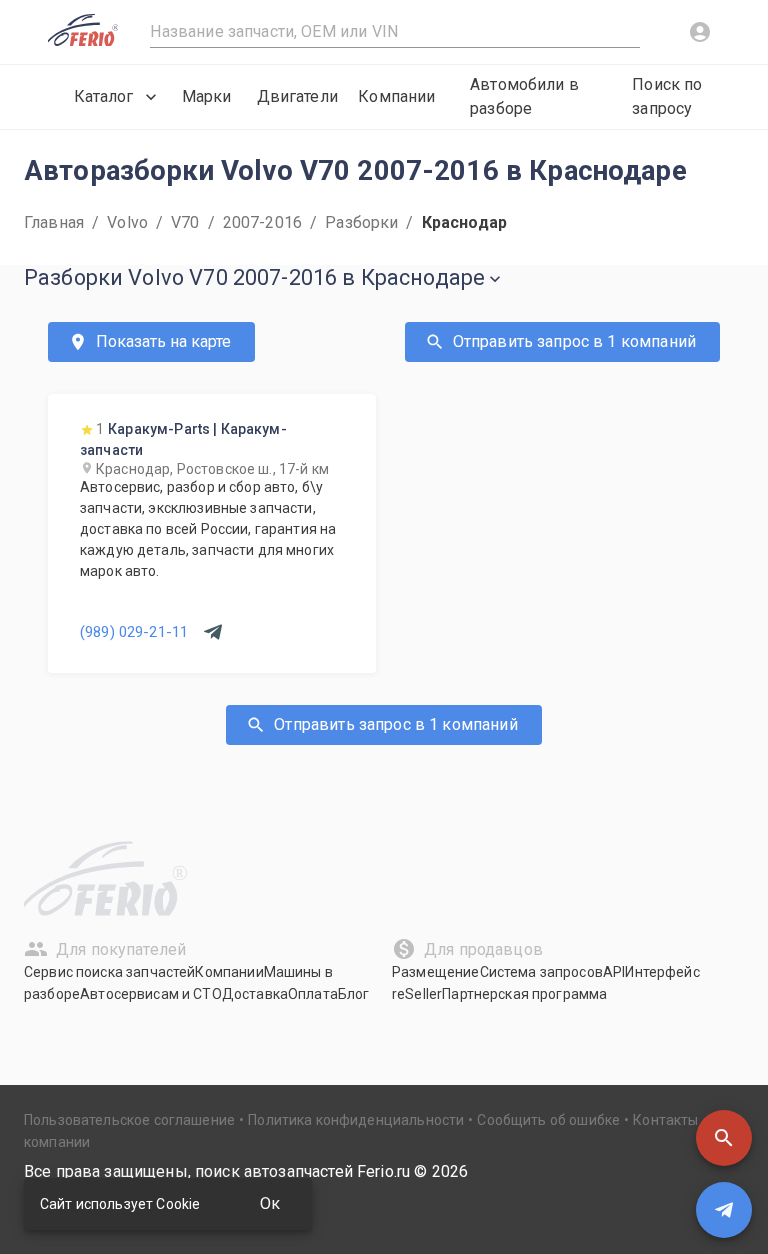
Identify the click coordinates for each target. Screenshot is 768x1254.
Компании (396, 96)
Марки (207, 96)
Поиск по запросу (667, 96)
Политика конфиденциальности (356, 1120)
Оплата (313, 994)
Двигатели (297, 96)
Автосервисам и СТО (151, 994)
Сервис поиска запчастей (109, 972)
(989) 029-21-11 (134, 632)
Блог (354, 994)
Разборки (361, 222)
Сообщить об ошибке (548, 1120)
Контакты (665, 1120)
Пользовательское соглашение (129, 1120)
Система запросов (541, 972)
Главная (54, 222)
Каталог (103, 96)
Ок (270, 1203)
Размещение (436, 972)
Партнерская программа (524, 994)
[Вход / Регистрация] (700, 32)
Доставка (255, 994)
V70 (185, 222)
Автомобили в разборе (524, 96)
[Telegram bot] (724, 1210)
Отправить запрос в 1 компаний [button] (574, 341)
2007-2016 (262, 222)
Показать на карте (163, 341)
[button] (724, 1138)
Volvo (127, 222)
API (614, 972)
